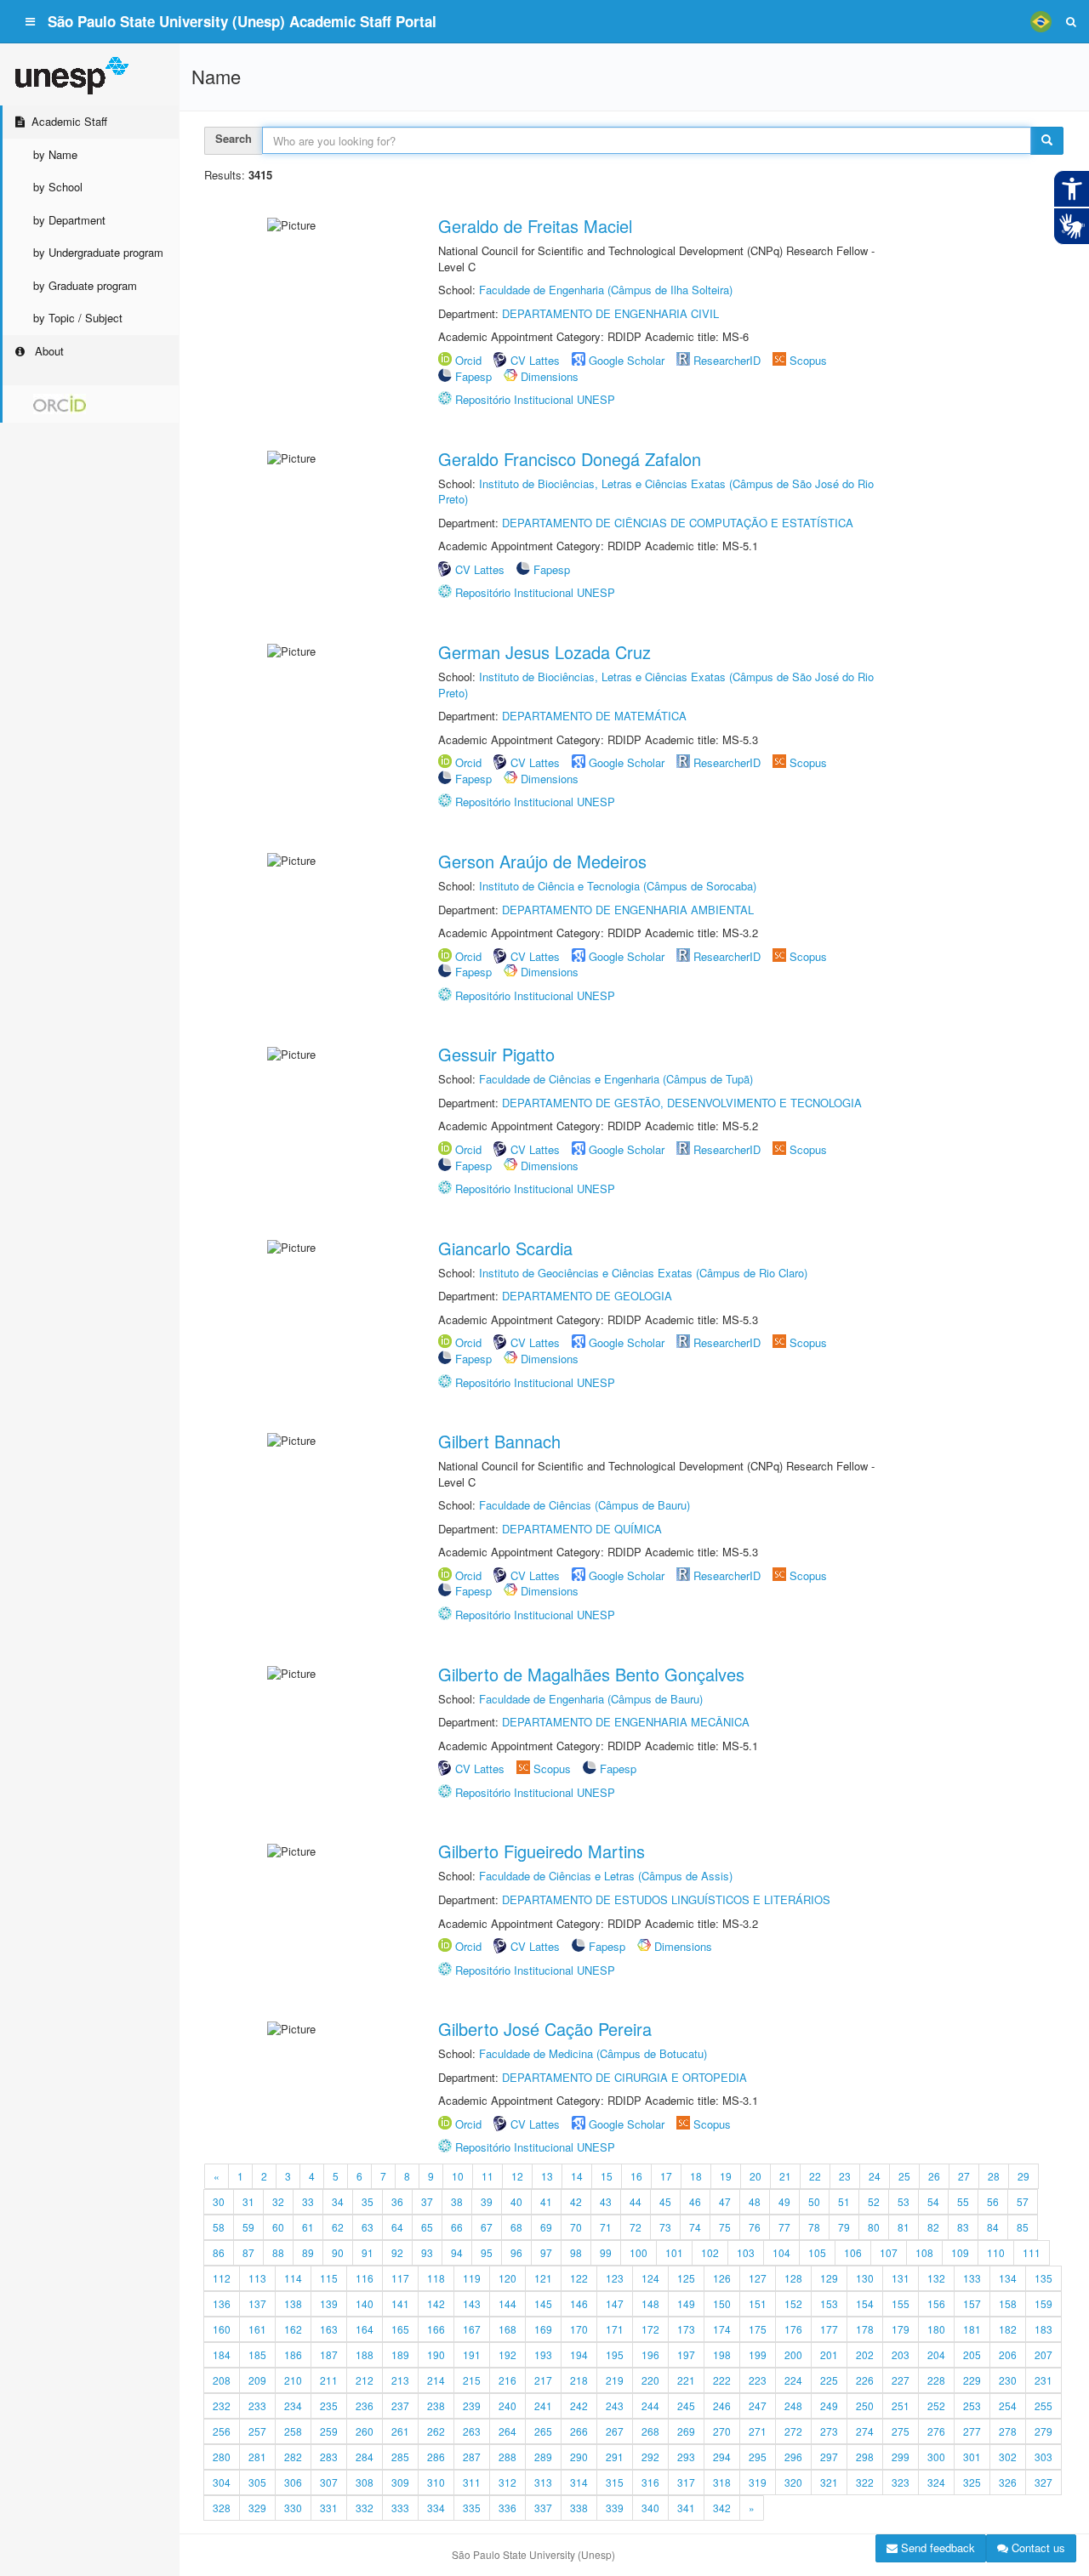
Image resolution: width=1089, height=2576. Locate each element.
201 (829, 2354)
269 (686, 2431)
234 (293, 2405)
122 (579, 2278)
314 (579, 2482)
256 (222, 2431)
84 (993, 2227)
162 (293, 2329)
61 (308, 2227)
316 (650, 2482)
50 (814, 2201)
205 (972, 2354)
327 (1043, 2482)
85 (1023, 2227)
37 (427, 2201)
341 (686, 2508)
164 (365, 2329)
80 (874, 2227)
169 (543, 2329)
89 (308, 2252)
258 (293, 2431)
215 (472, 2380)
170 (579, 2329)
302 (1008, 2457)
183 (1043, 2329)
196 (650, 2354)
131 (901, 2278)
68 (516, 2227)
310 (436, 2482)
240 (507, 2405)
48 (755, 2201)
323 (901, 2482)
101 (674, 2252)
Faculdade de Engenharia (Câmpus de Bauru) (591, 1699)
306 (293, 2482)
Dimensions (550, 376)
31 (248, 2201)
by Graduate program (85, 285)
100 (639, 2252)
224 (793, 2380)
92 (397, 2252)
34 (338, 2201)
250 (865, 2405)
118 (436, 2278)
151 (758, 2303)
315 (615, 2482)
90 (338, 2252)
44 (636, 2201)
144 (507, 2303)
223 (758, 2380)
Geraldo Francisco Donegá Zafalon (570, 459)
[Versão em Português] (1041, 21)
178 (865, 2329)
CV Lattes (535, 360)
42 (576, 2201)
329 (257, 2508)
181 (972, 2329)
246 (722, 2405)
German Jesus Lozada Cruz (544, 652)
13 (547, 2176)
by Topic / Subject (78, 318)
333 (400, 2508)
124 (650, 2278)
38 (457, 2201)
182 (1008, 2329)
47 (725, 2201)
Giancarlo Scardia (505, 1248)
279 (1043, 2431)
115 (329, 2278)
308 (365, 2482)
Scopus (808, 360)
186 (293, 2354)
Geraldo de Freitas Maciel (535, 226)
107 (889, 2252)
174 (722, 2329)
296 (793, 2457)
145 (543, 2303)
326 (1008, 2482)
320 (793, 2482)
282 (293, 2457)
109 (960, 2252)
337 (543, 2508)
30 (219, 2201)
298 (865, 2457)
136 (222, 2303)
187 (329, 2354)
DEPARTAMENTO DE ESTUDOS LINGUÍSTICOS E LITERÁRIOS (666, 1899)
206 (1008, 2354)
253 (972, 2405)
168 (507, 2329)
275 (901, 2431)
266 (579, 2431)
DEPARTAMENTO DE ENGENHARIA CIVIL (610, 313)
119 (472, 2278)
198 (722, 2354)
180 (936, 2329)
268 (650, 2431)
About (48, 351)
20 (755, 2176)
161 (257, 2329)
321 (829, 2482)
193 (543, 2354)
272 (793, 2431)
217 (543, 2380)
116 (365, 2278)
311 (472, 2482)
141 (400, 2303)
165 (400, 2329)
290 (579, 2457)
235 (329, 2405)
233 (257, 2405)
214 (436, 2380)
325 (972, 2482)
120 (507, 2278)
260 (365, 2431)
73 (665, 2227)
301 (972, 2457)
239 (472, 2405)
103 (746, 2252)
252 (936, 2405)
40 (516, 2201)
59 (248, 2227)
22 (815, 2176)
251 (901, 2405)
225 (829, 2380)
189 (400, 2354)
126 (722, 2278)
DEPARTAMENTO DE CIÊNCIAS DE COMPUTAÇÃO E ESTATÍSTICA (678, 523)
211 (329, 2380)
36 (397, 2201)
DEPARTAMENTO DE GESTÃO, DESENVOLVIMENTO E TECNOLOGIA (682, 1103)
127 (758, 2278)
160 (222, 2329)
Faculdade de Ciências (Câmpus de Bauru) (584, 1505)
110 (996, 2252)
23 (845, 2176)
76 (755, 2227)
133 (972, 2278)
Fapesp (473, 376)
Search (234, 138)
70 (576, 2227)
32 (278, 2201)
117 (400, 2278)
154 (865, 2303)
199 (758, 2354)
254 (1008, 2405)
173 (686, 2329)
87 (248, 2252)
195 (615, 2354)
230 (1008, 2380)
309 (400, 2482)
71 (606, 2227)
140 (365, 2303)
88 (278, 2252)
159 (1043, 2303)
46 (695, 2201)
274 (865, 2431)
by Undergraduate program (98, 252)
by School (58, 187)
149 (686, 2303)
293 (686, 2457)
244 (650, 2405)
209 (257, 2380)
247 (758, 2405)
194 (579, 2354)
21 (785, 2176)
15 (607, 2176)
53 (904, 2201)
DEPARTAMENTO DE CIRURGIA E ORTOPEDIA (624, 2077)
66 (457, 2227)
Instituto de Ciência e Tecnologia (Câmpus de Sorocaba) (618, 886)
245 (686, 2405)
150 (722, 2303)
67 (487, 2227)
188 (365, 2354)
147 (615, 2303)
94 (457, 2252)
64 (397, 2227)
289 (543, 2457)
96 (516, 2252)
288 (507, 2457)
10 (458, 2176)
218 (579, 2380)
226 (865, 2380)
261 (400, 2431)
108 (924, 2252)
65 (427, 2227)
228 (936, 2380)
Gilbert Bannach (499, 1441)
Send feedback (936, 2548)
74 (695, 2227)
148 (650, 2303)
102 (710, 2252)
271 (758, 2431)
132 (936, 2278)
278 (1008, 2431)
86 (219, 2252)
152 (793, 2303)
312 (507, 2482)
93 (427, 2252)
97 (546, 2252)
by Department (69, 220)
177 (829, 2329)
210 (293, 2380)
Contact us (1037, 2548)
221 (686, 2380)
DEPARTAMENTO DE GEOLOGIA (587, 1296)
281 (257, 2457)
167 (472, 2329)
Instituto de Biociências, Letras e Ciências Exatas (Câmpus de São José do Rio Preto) (656, 492)
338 (579, 2508)
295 (758, 2457)
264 (507, 2431)
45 (665, 2201)
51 (844, 2201)
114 (293, 2278)
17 (666, 2176)
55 (963, 2201)
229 (972, 2380)
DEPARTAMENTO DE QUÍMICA (582, 1529)
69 (546, 2227)
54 (933, 2201)
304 (222, 2482)
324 (936, 2482)
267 (615, 2431)
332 (365, 2508)
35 (368, 2201)
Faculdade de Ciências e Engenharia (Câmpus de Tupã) (616, 1079)
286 (436, 2457)
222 (722, 2380)
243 (615, 2405)
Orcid (468, 360)
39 (487, 2201)
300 (936, 2457)
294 (722, 2457)
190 (436, 2354)
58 (219, 2227)
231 (1043, 2380)
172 (650, 2329)
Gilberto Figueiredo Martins (542, 1851)
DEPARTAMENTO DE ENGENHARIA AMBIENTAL (628, 910)
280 (222, 2457)
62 (338, 2227)
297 (829, 2457)
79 (844, 2227)
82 (933, 2227)
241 (543, 2405)
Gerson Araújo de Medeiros (542, 861)
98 (576, 2252)
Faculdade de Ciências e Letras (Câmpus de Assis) (606, 1876)
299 (901, 2457)
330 (293, 2508)
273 (829, 2431)
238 (436, 2405)
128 (793, 2278)
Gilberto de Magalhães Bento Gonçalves (591, 1674)
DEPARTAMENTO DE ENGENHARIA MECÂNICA (626, 1722)
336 (507, 2508)
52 (874, 2201)
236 (365, 2405)
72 (636, 2227)
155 (901, 2303)
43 (606, 2201)
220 (650, 2380)
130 (865, 2278)
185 (257, 2354)
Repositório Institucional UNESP (535, 399)
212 (365, 2380)
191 (472, 2354)
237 (400, 2405)
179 (901, 2329)
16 (636, 2176)
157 (972, 2303)
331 (329, 2508)
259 (329, 2431)
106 (853, 2252)
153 (829, 2303)
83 (963, 2227)
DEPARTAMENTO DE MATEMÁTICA (594, 716)
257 (257, 2431)
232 (222, 2405)
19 (726, 2176)
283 (329, 2457)
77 (784, 2227)
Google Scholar (627, 360)
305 (257, 2482)
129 (829, 2278)
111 (1032, 2252)
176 (793, 2329)
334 (436, 2508)
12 (517, 2176)
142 (436, 2303)
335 (472, 2508)
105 (817, 2252)
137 (257, 2303)
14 (577, 2176)
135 (1043, 2278)
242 (579, 2405)
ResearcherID (729, 360)
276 (936, 2431)
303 (1043, 2457)
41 (546, 2201)
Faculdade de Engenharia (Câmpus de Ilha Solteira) (606, 290)
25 (904, 2176)
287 (472, 2457)
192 (507, 2354)
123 (615, 2278)
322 (865, 2482)
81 (904, 2227)
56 (993, 2201)
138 (293, 2303)
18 (696, 2176)
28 (994, 2176)
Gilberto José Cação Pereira (545, 2029)
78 (814, 2227)
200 (793, 2354)
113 (257, 2278)
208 (222, 2380)
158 (1008, 2303)
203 (901, 2354)
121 (543, 2278)
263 (472, 2431)
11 (487, 2176)
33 (308, 2201)
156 (936, 2303)
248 (793, 2405)
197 (686, 2354)
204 (936, 2354)
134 (1008, 2278)
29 (1023, 2176)
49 (784, 2201)
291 (615, 2457)
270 (722, 2431)
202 (865, 2354)
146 (579, 2303)
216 (507, 2380)
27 (964, 2176)
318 (722, 2482)
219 (615, 2380)
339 (615, 2508)
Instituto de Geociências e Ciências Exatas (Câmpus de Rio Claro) (643, 1273)
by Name (55, 154)
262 (436, 2431)
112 (222, 2278)
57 (1023, 2201)
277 (972, 2431)
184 (222, 2354)
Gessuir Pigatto (496, 1054)
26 (934, 2176)
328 (222, 2508)
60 (278, 2227)
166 (436, 2329)
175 (758, 2329)
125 (686, 2278)
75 (725, 2227)
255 (1043, 2405)
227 (901, 2380)
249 (829, 2405)
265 (543, 2431)
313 (543, 2482)
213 (400, 2380)
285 (400, 2457)
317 (686, 2482)
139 (329, 2303)
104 (781, 2252)
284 (365, 2457)
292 (650, 2457)
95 (487, 2252)
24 (875, 2176)
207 (1043, 2354)
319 (758, 2482)
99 (606, 2252)
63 (368, 2227)
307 (329, 2482)
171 (615, 2329)
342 (722, 2508)
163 (329, 2329)
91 (368, 2252)
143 (472, 2303)
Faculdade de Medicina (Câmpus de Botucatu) (593, 2053)
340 (650, 2508)
